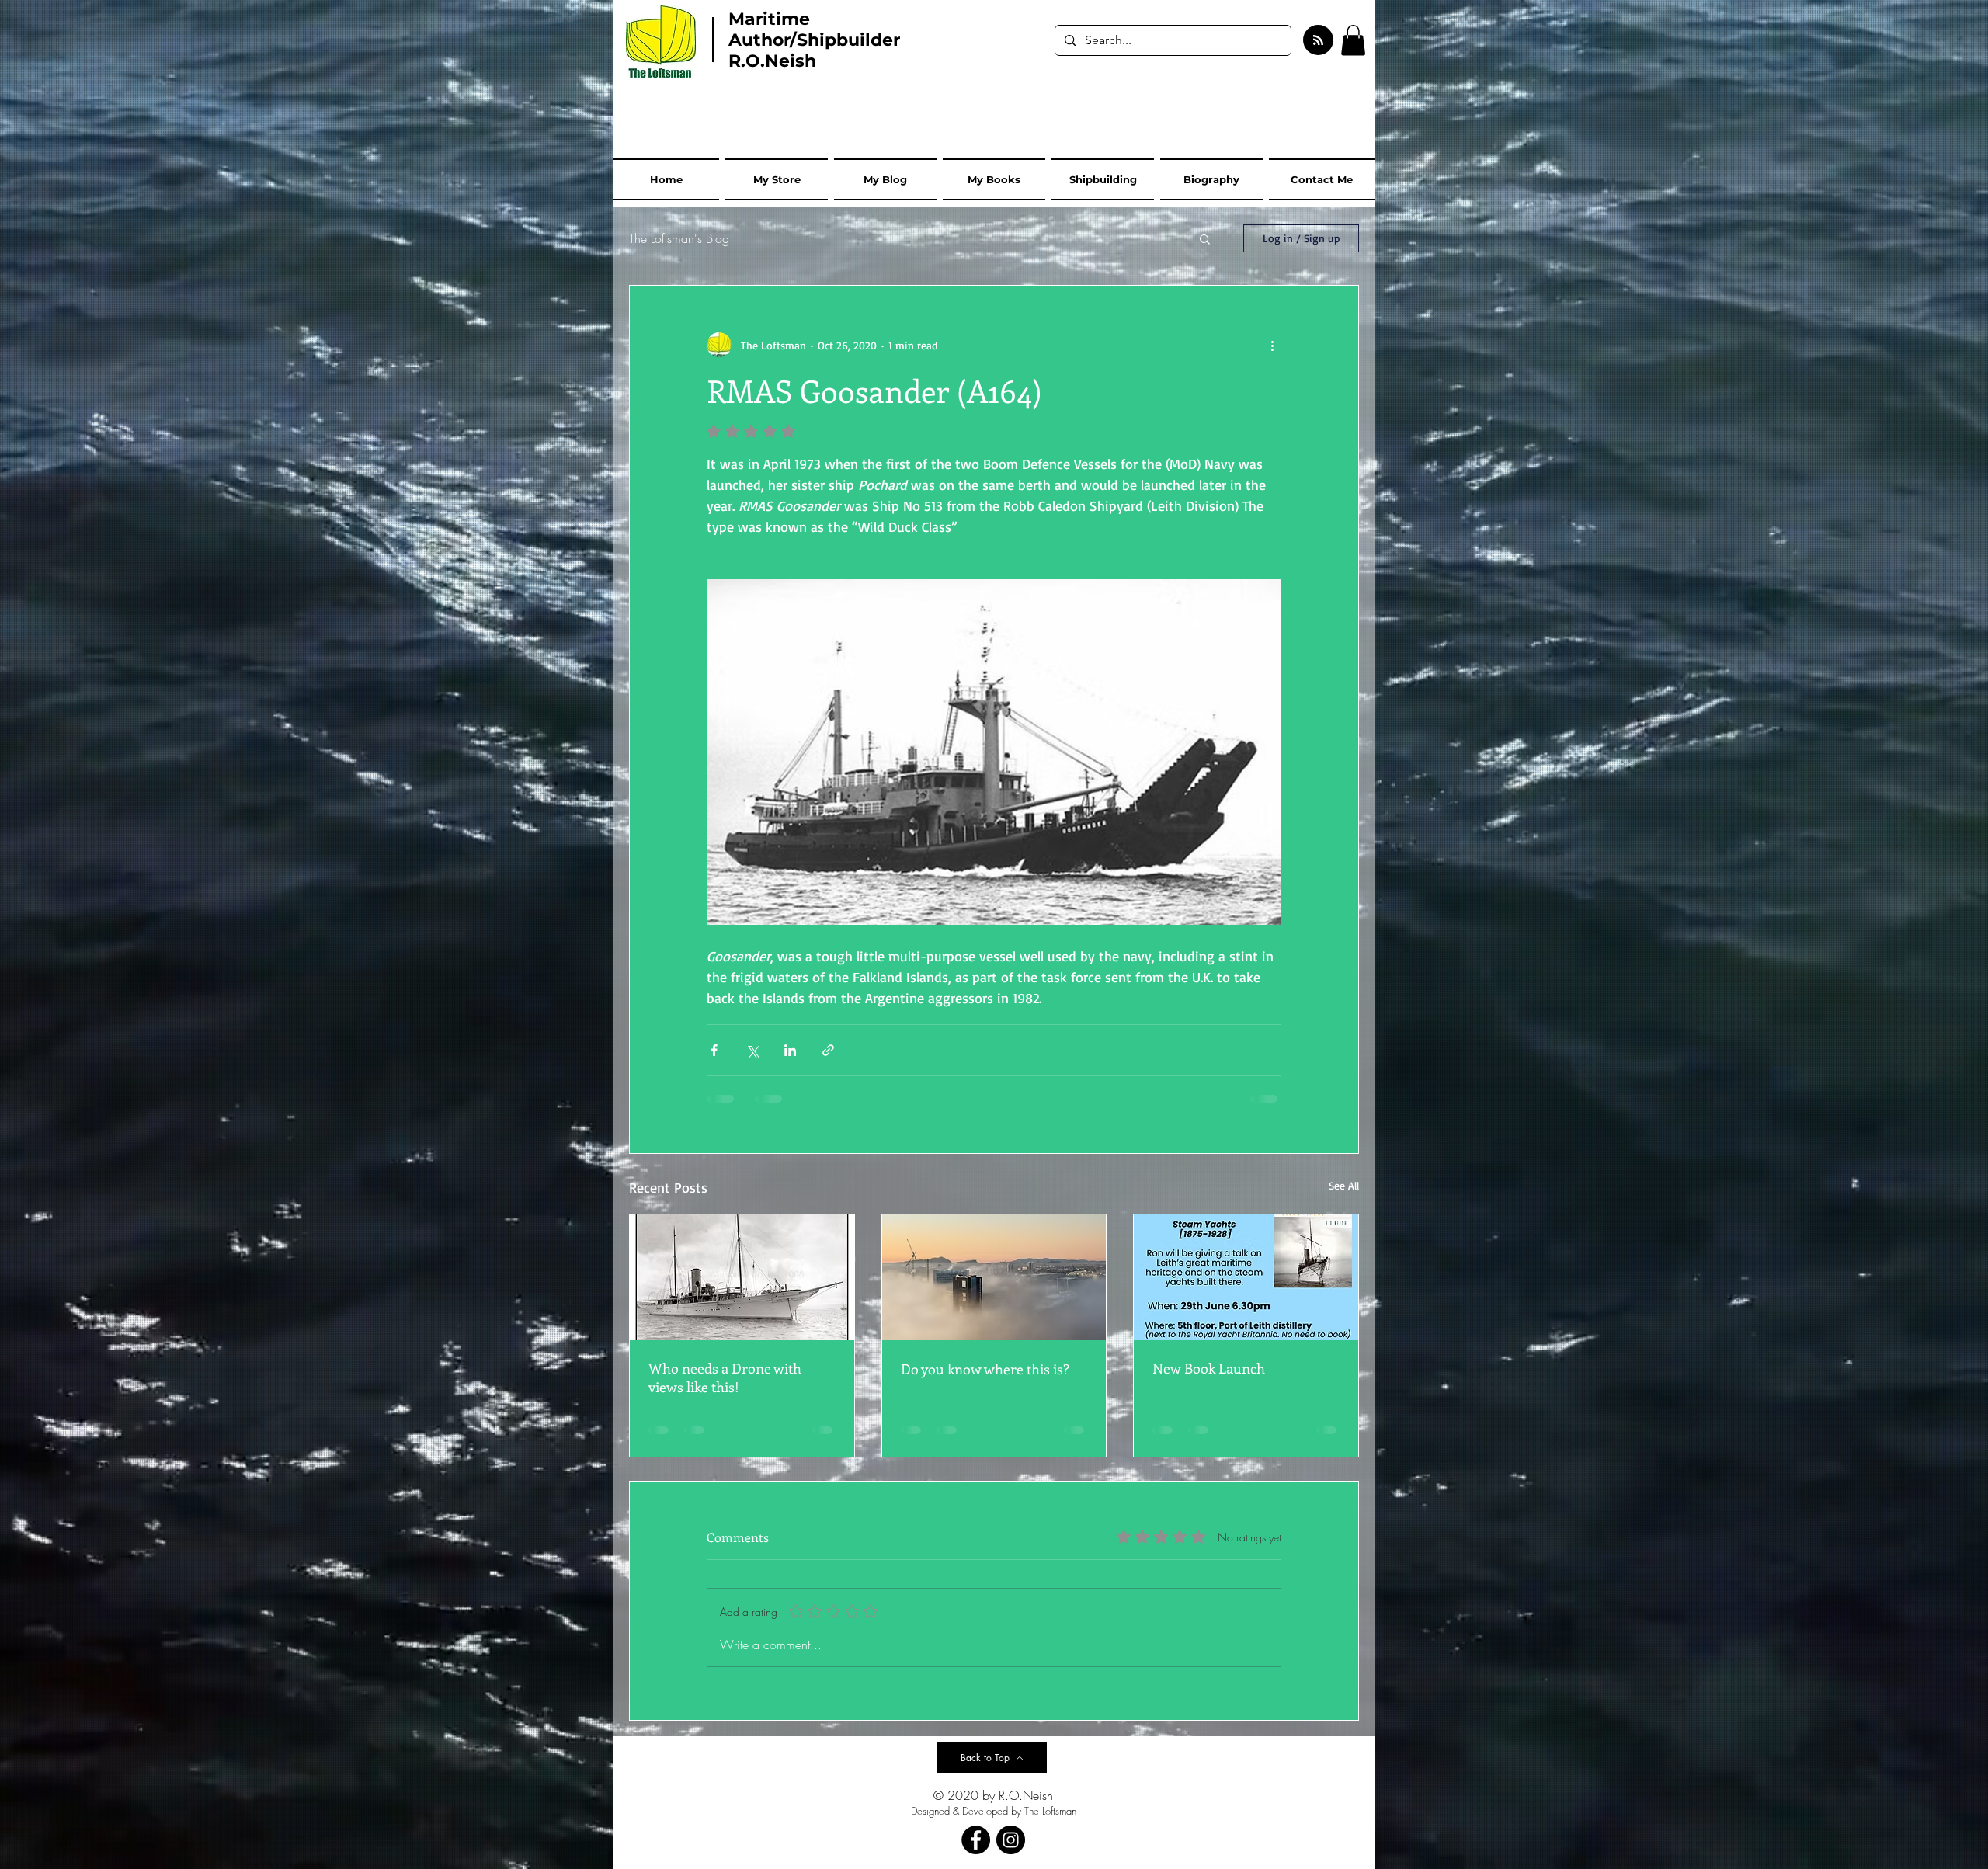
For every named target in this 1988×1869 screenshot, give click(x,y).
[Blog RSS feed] (1318, 41)
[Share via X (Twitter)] (752, 1050)
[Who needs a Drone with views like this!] (742, 1277)
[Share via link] (828, 1050)
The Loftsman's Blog (679, 238)
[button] (1353, 40)
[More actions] (1272, 345)
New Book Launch (1209, 1368)
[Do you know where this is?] (994, 1277)
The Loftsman (1050, 1811)
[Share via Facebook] (714, 1050)
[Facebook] (976, 1840)
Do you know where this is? (985, 1369)
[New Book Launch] (1246, 1277)
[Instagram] (1011, 1840)
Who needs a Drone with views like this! (725, 1377)
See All (1344, 1185)
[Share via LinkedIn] (790, 1050)
